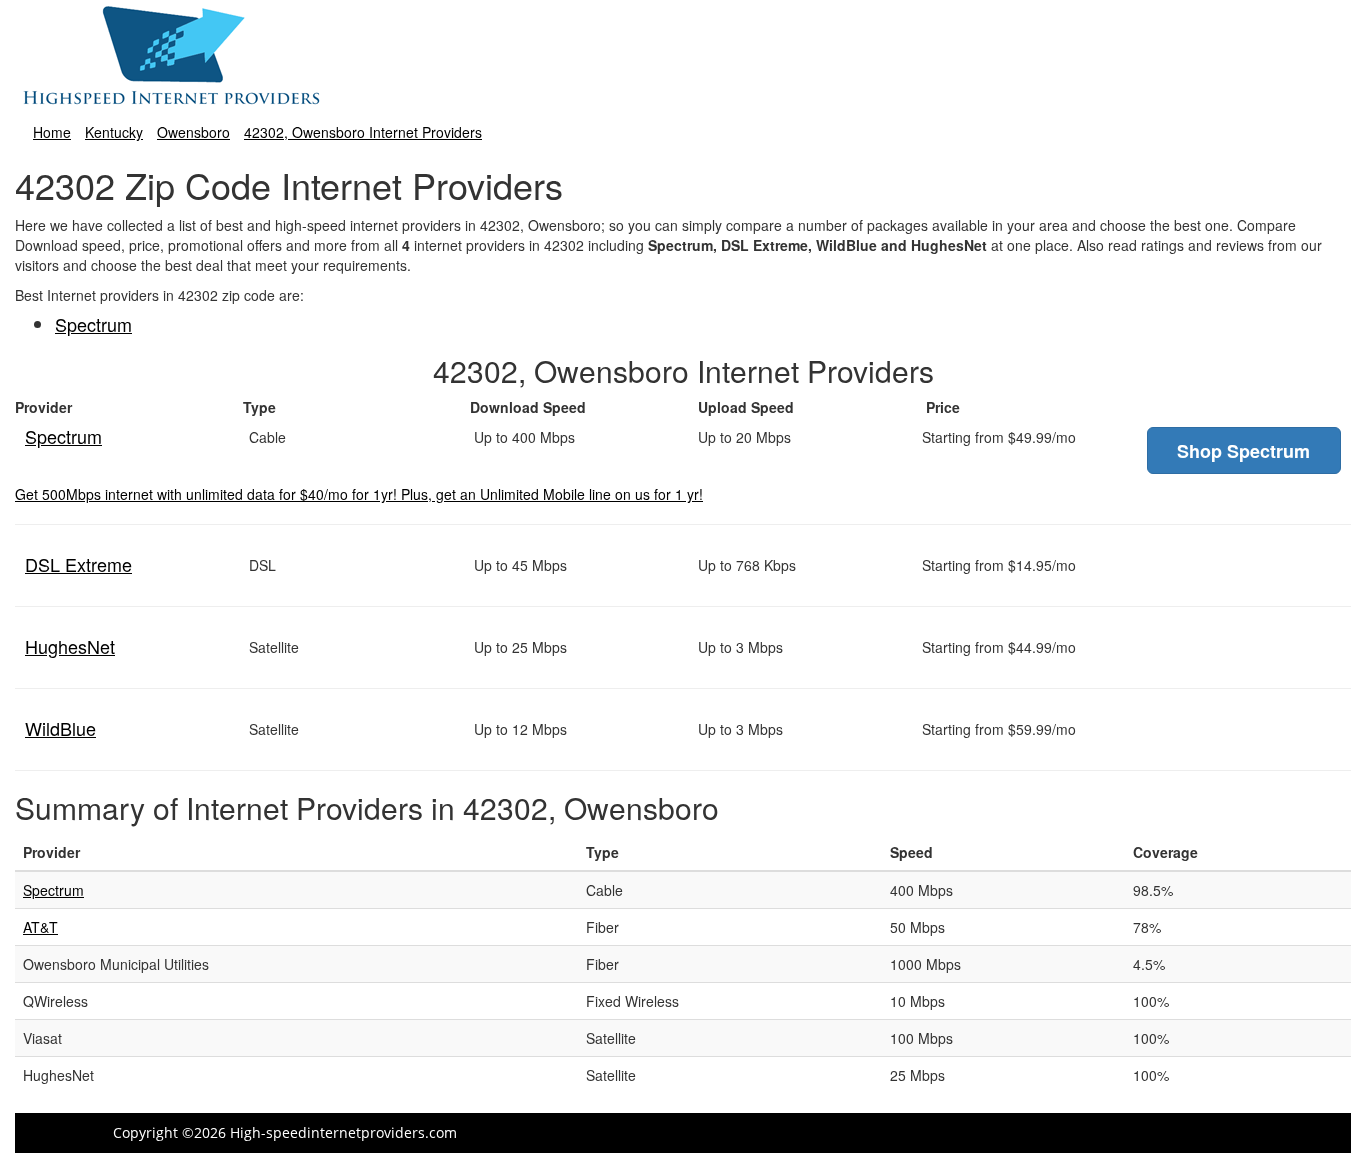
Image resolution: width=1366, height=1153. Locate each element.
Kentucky (114, 132)
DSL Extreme (78, 564)
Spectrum (93, 324)
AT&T (40, 927)
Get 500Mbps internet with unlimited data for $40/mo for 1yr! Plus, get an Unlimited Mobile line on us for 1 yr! (359, 494)
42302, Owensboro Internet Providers (363, 132)
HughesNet (70, 646)
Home (52, 132)
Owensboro (193, 132)
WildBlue (60, 728)
